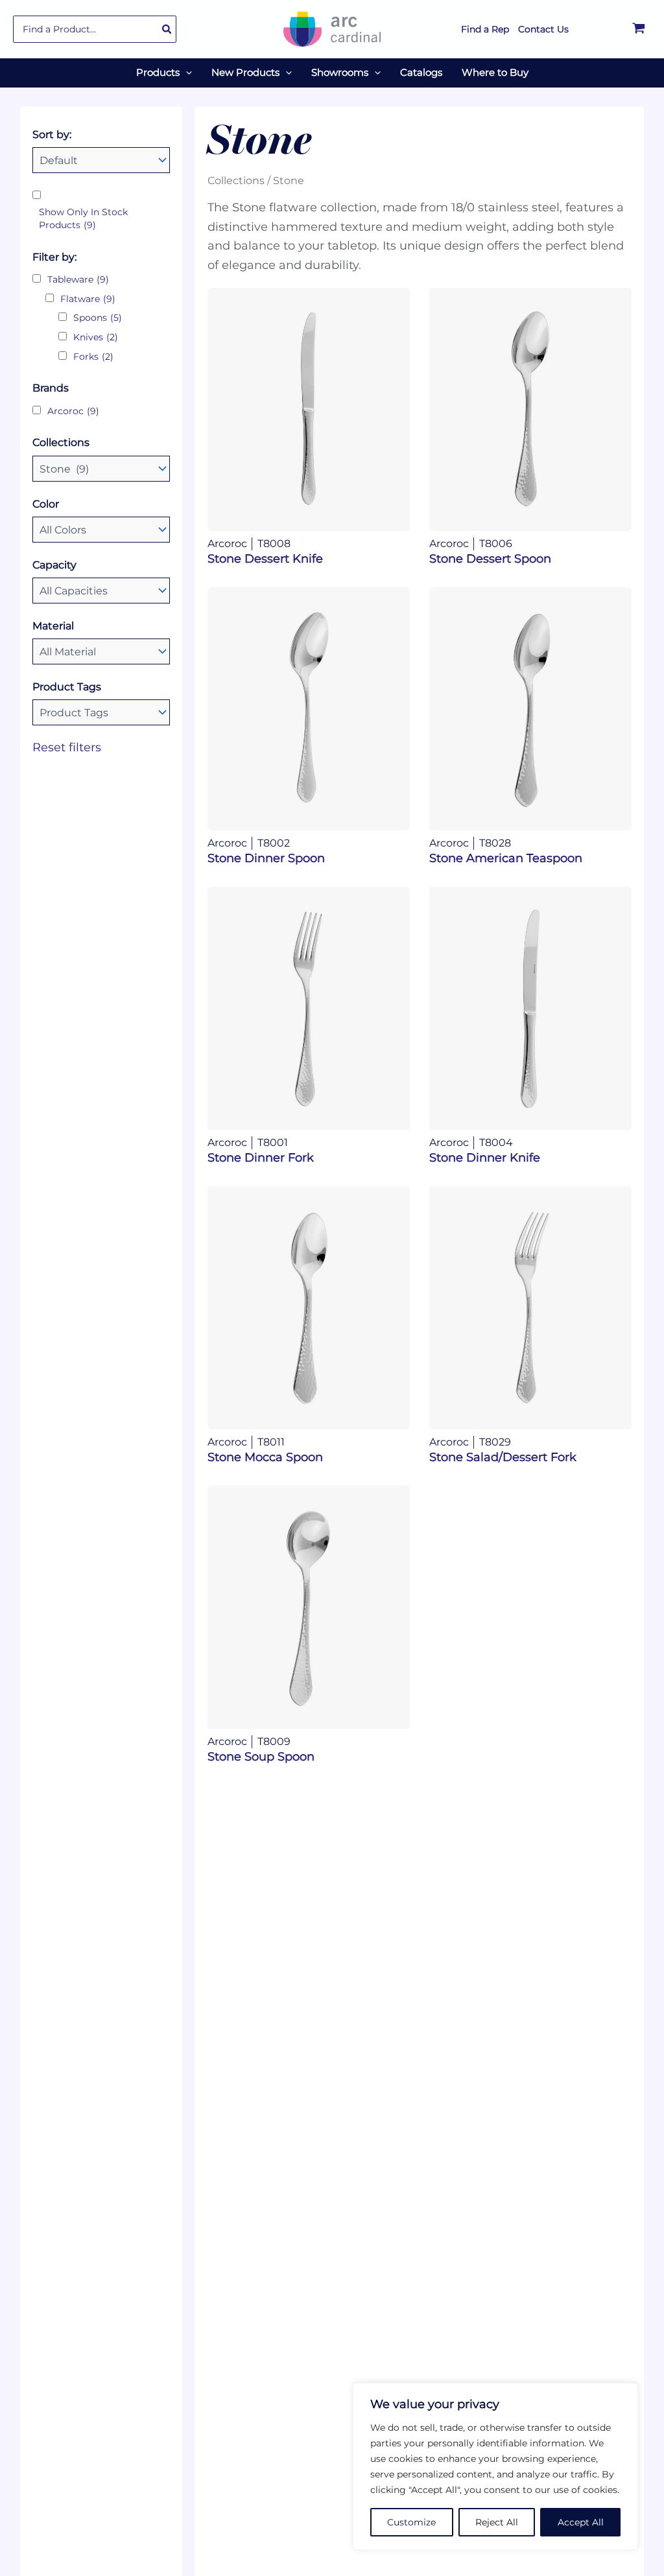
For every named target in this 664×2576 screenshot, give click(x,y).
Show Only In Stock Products (83, 218)
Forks (93, 357)
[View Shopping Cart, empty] (639, 29)
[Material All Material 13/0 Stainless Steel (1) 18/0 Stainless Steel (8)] (101, 651)
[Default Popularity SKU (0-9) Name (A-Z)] (101, 160)
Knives (96, 337)
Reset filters (67, 747)
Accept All (581, 2522)
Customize (411, 2522)
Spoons (98, 318)
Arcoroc (73, 411)
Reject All (497, 2522)
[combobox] (95, 29)
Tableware (78, 279)
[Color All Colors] (101, 530)
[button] (186, 73)
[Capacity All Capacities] (101, 591)
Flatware (88, 299)
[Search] (167, 29)
